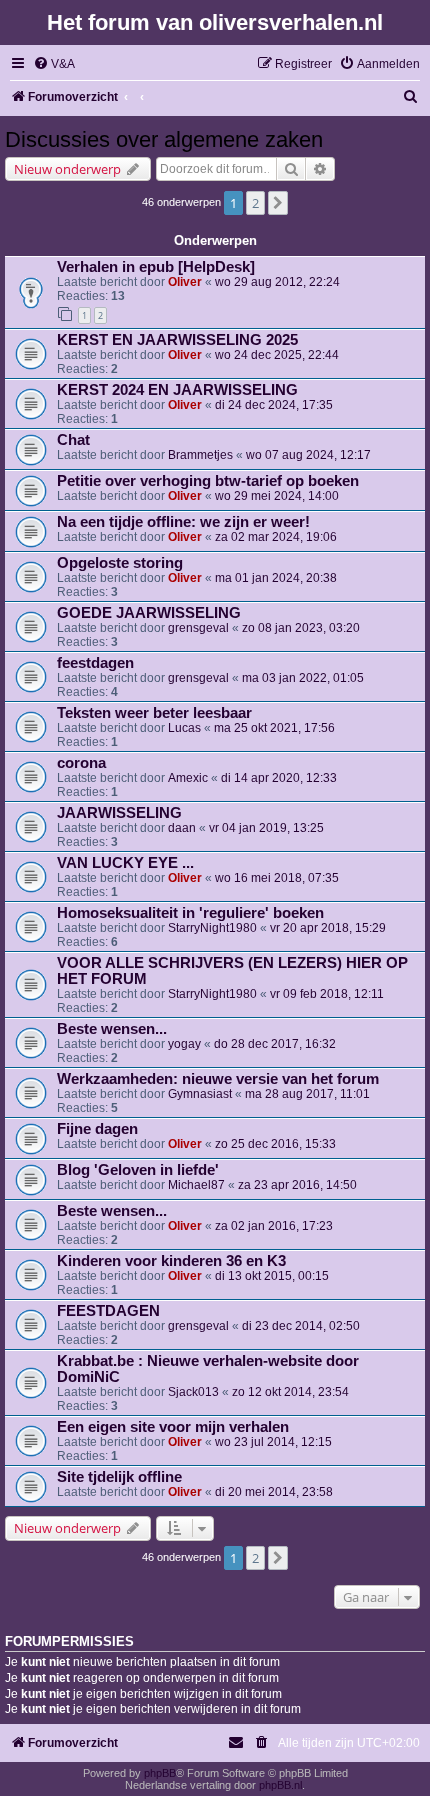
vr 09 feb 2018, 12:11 (327, 994)
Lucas (184, 728)
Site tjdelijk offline (119, 1477)
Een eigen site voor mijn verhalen (173, 1427)
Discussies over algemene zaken (164, 139)
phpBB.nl (280, 1785)
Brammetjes (200, 455)
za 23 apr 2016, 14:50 (297, 1185)
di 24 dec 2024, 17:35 (274, 405)
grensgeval (198, 628)
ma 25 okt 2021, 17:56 (274, 728)
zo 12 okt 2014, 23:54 (290, 1392)
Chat (73, 440)
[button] (278, 203)
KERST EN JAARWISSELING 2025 (177, 340)
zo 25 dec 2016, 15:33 (275, 1144)
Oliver (185, 282)
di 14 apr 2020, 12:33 (279, 778)
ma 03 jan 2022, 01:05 (303, 678)
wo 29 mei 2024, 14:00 (277, 496)
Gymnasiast (200, 1094)
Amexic (188, 778)
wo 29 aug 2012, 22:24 (277, 282)
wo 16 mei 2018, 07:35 (277, 878)
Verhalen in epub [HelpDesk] (156, 267)
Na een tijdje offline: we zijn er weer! (183, 522)
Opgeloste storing (120, 563)
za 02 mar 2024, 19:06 (276, 537)
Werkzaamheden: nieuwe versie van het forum (218, 1079)
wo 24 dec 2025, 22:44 (277, 355)
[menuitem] (54, 64)
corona (81, 763)
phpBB (160, 1773)
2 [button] (255, 203)
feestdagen (95, 663)
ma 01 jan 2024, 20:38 (276, 578)
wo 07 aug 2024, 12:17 (308, 455)
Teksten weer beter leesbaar (154, 713)
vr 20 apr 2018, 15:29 (328, 928)
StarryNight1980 (212, 928)
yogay (184, 1044)
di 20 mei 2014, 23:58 (274, 1492)
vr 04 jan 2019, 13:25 (266, 828)
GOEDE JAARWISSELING (149, 613)
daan (182, 828)
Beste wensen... (112, 1029)
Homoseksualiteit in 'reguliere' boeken (190, 913)
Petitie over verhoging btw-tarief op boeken (208, 481)
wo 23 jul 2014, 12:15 (273, 1442)
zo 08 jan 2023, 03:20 (301, 628)
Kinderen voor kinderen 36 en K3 (171, 1261)
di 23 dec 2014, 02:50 (301, 1326)
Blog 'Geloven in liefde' (138, 1170)
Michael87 (196, 1185)
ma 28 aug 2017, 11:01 (307, 1094)
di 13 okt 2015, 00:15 (272, 1276)
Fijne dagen (97, 1129)
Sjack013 (193, 1392)
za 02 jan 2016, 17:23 (274, 1226)
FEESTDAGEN (108, 1311)
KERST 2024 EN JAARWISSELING (177, 390)
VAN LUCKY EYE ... (125, 863)
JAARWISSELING (119, 813)
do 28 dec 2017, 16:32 (275, 1044)
